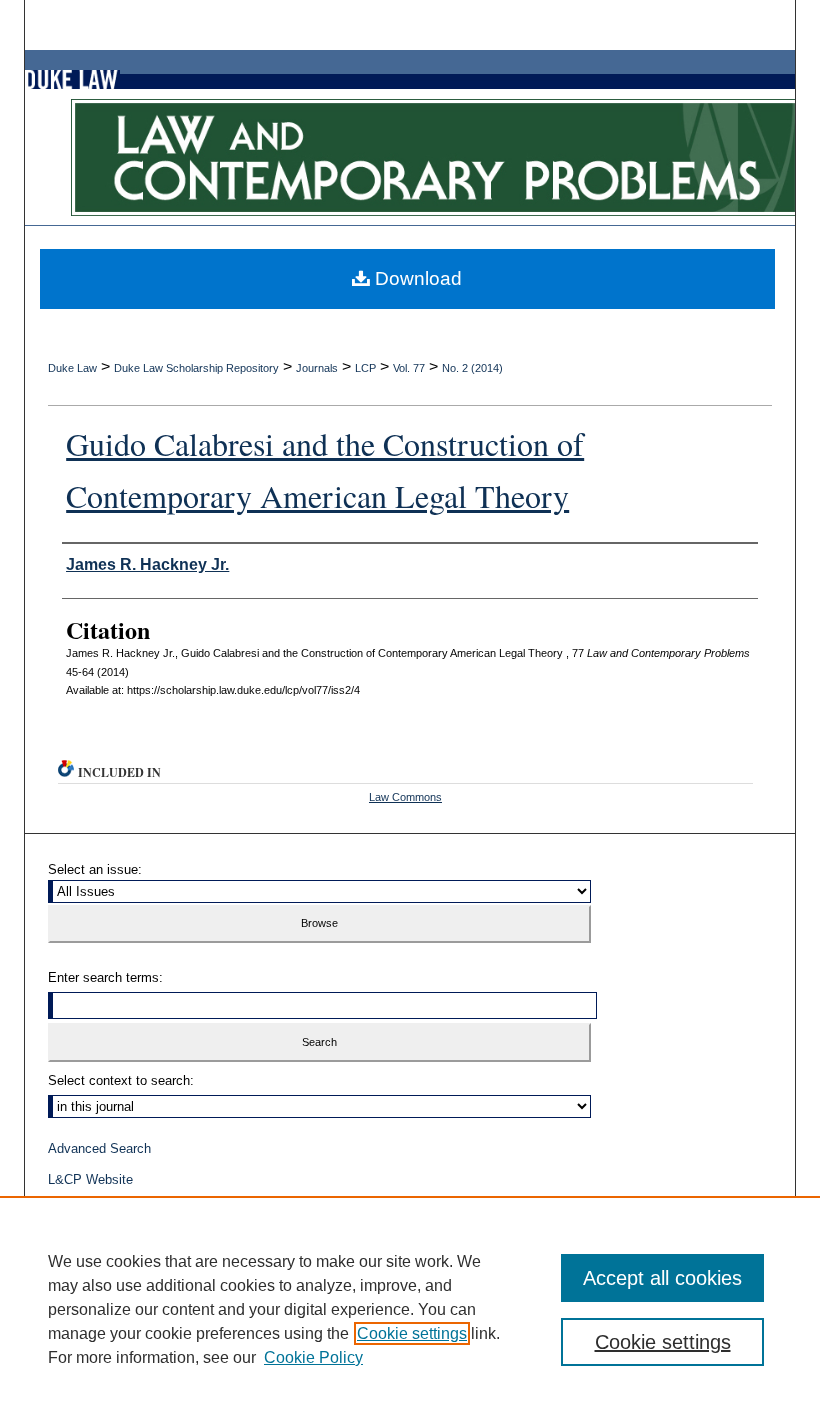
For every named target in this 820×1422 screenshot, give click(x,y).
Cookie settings (412, 1333)
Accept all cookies (662, 1278)
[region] (410, 1309)
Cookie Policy (313, 1357)
